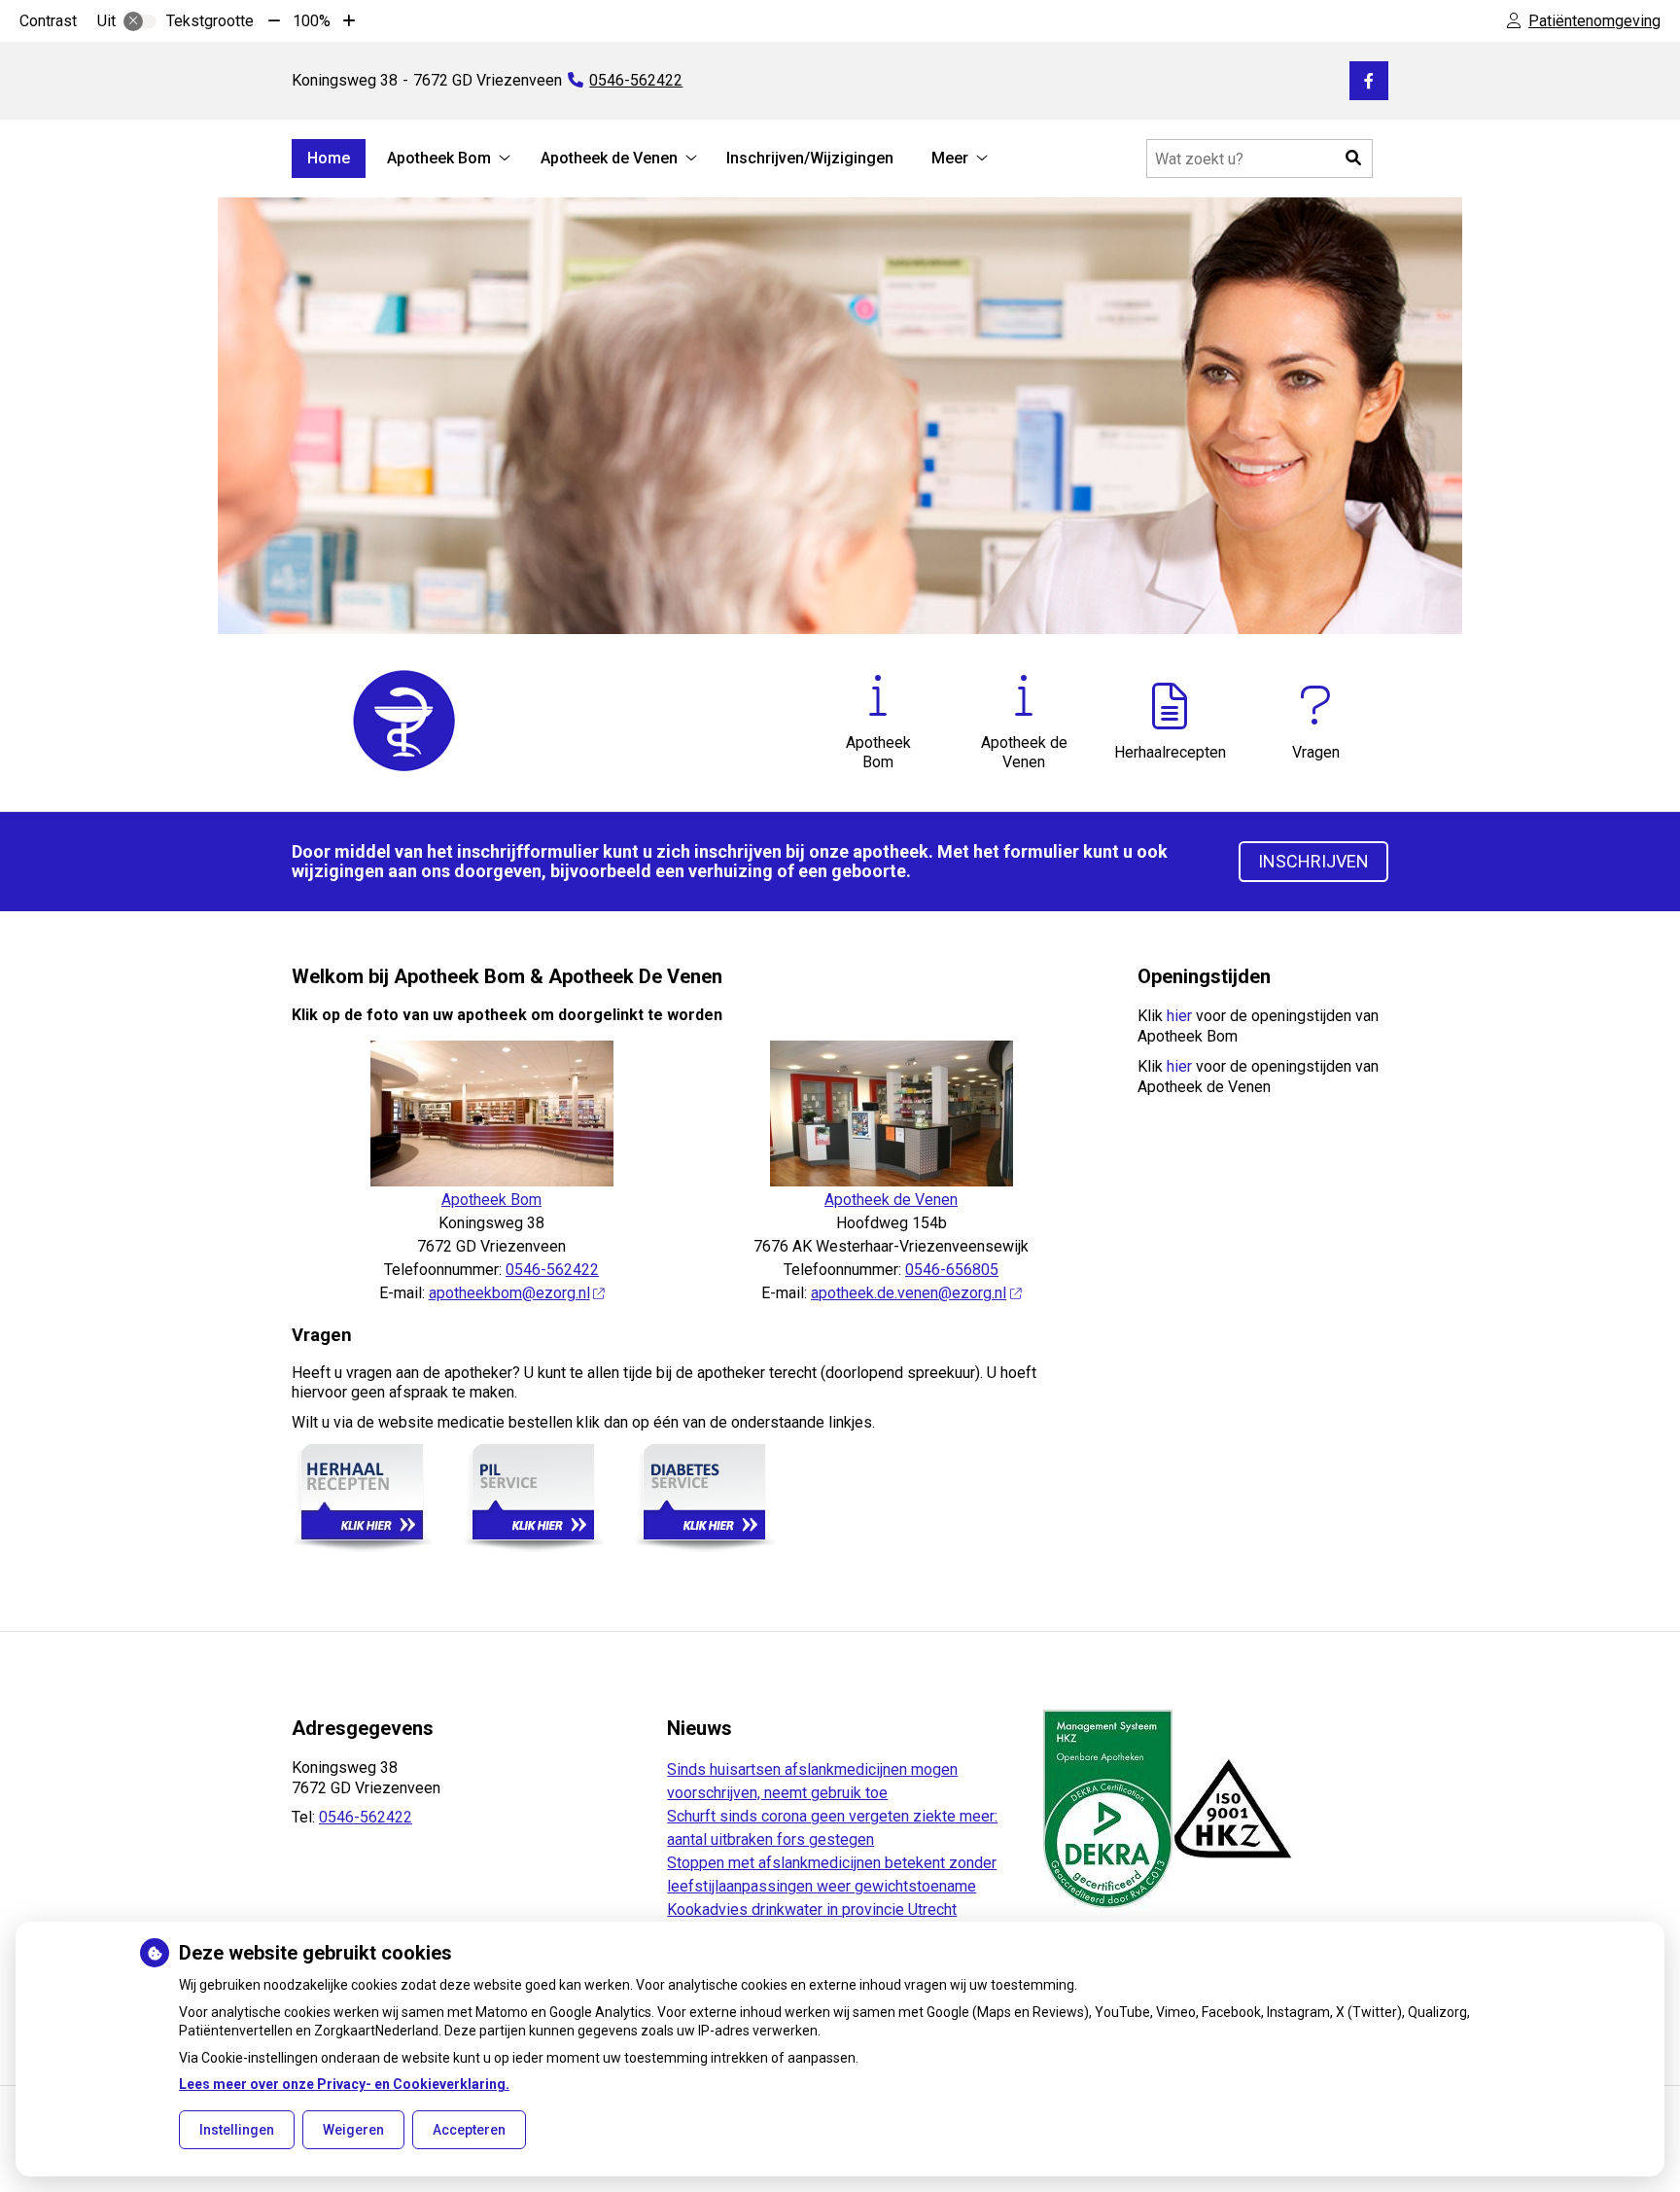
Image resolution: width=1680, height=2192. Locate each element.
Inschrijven (1313, 861)
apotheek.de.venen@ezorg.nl (909, 1293)
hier (1179, 1016)
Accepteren (469, 2130)
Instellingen (237, 2130)
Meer (950, 158)
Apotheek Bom (439, 158)
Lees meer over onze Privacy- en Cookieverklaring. (344, 2084)
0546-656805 (952, 1270)
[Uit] (140, 21)
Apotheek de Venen (609, 158)
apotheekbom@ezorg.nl (509, 1293)
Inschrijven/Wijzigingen (810, 158)
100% (312, 21)
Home (329, 158)
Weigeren (353, 2130)
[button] (1353, 159)
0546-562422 (552, 1270)
